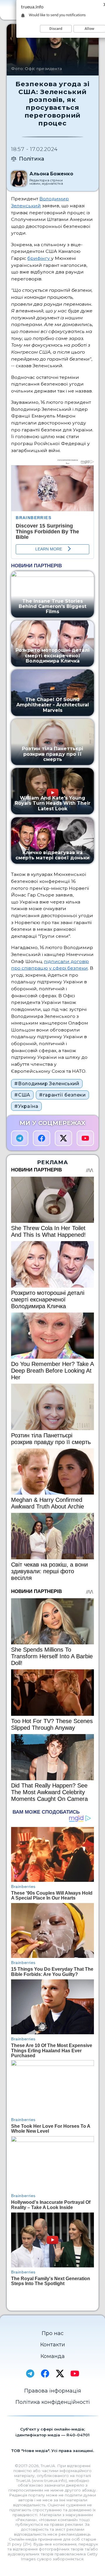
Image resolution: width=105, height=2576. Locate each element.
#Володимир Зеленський (47, 1084)
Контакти (53, 2345)
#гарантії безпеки (62, 1095)
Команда (53, 2356)
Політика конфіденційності (53, 2402)
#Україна (26, 1106)
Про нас (53, 2333)
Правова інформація (53, 2391)
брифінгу (39, 258)
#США (22, 1095)
